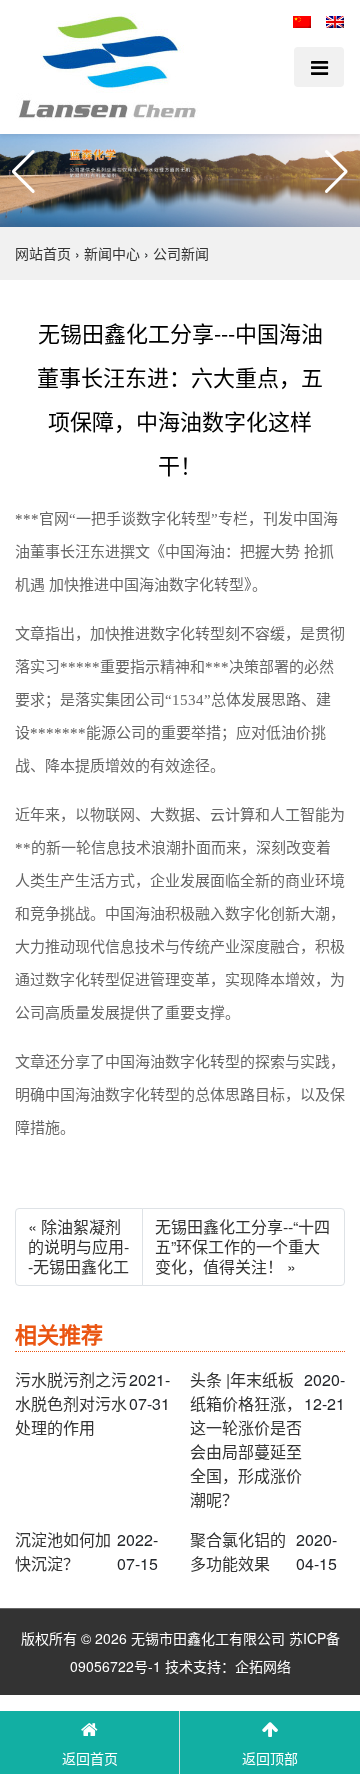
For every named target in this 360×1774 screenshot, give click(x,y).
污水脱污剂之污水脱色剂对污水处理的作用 (71, 1403)
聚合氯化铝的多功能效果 (238, 1551)
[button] (23, 172)
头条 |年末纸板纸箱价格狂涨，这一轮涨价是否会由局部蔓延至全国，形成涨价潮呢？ (246, 1439)
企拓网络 (263, 1666)
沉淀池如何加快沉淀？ (63, 1551)
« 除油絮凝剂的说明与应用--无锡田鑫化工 (78, 1246)
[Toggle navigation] (319, 67)
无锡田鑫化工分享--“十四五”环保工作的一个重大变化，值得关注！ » (242, 1246)
